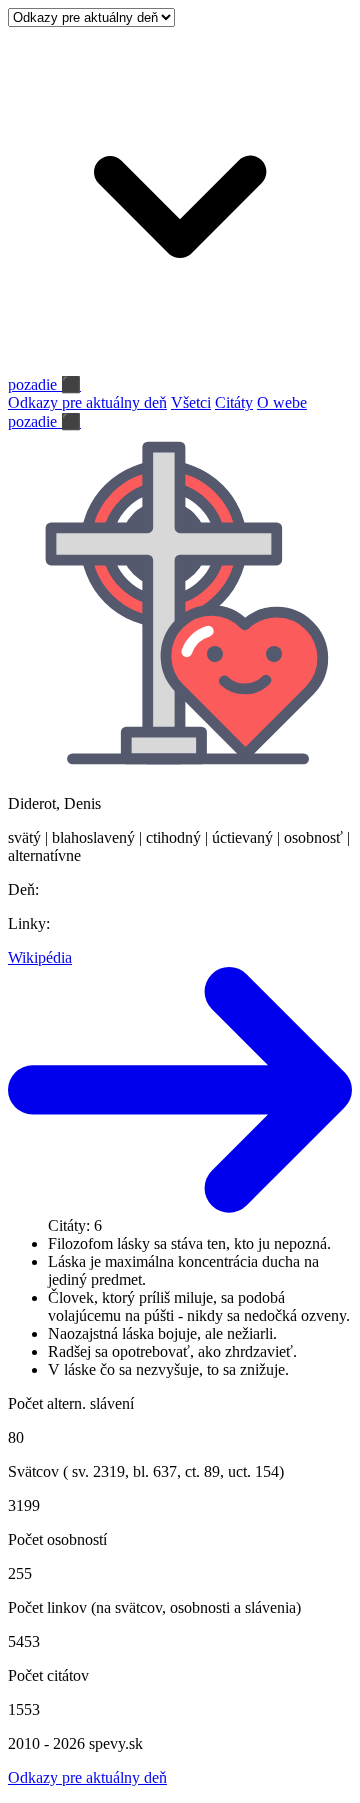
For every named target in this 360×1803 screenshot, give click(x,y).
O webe (282, 402)
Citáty (234, 402)
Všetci (191, 402)
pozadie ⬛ (44, 384)
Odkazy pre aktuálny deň (87, 402)
